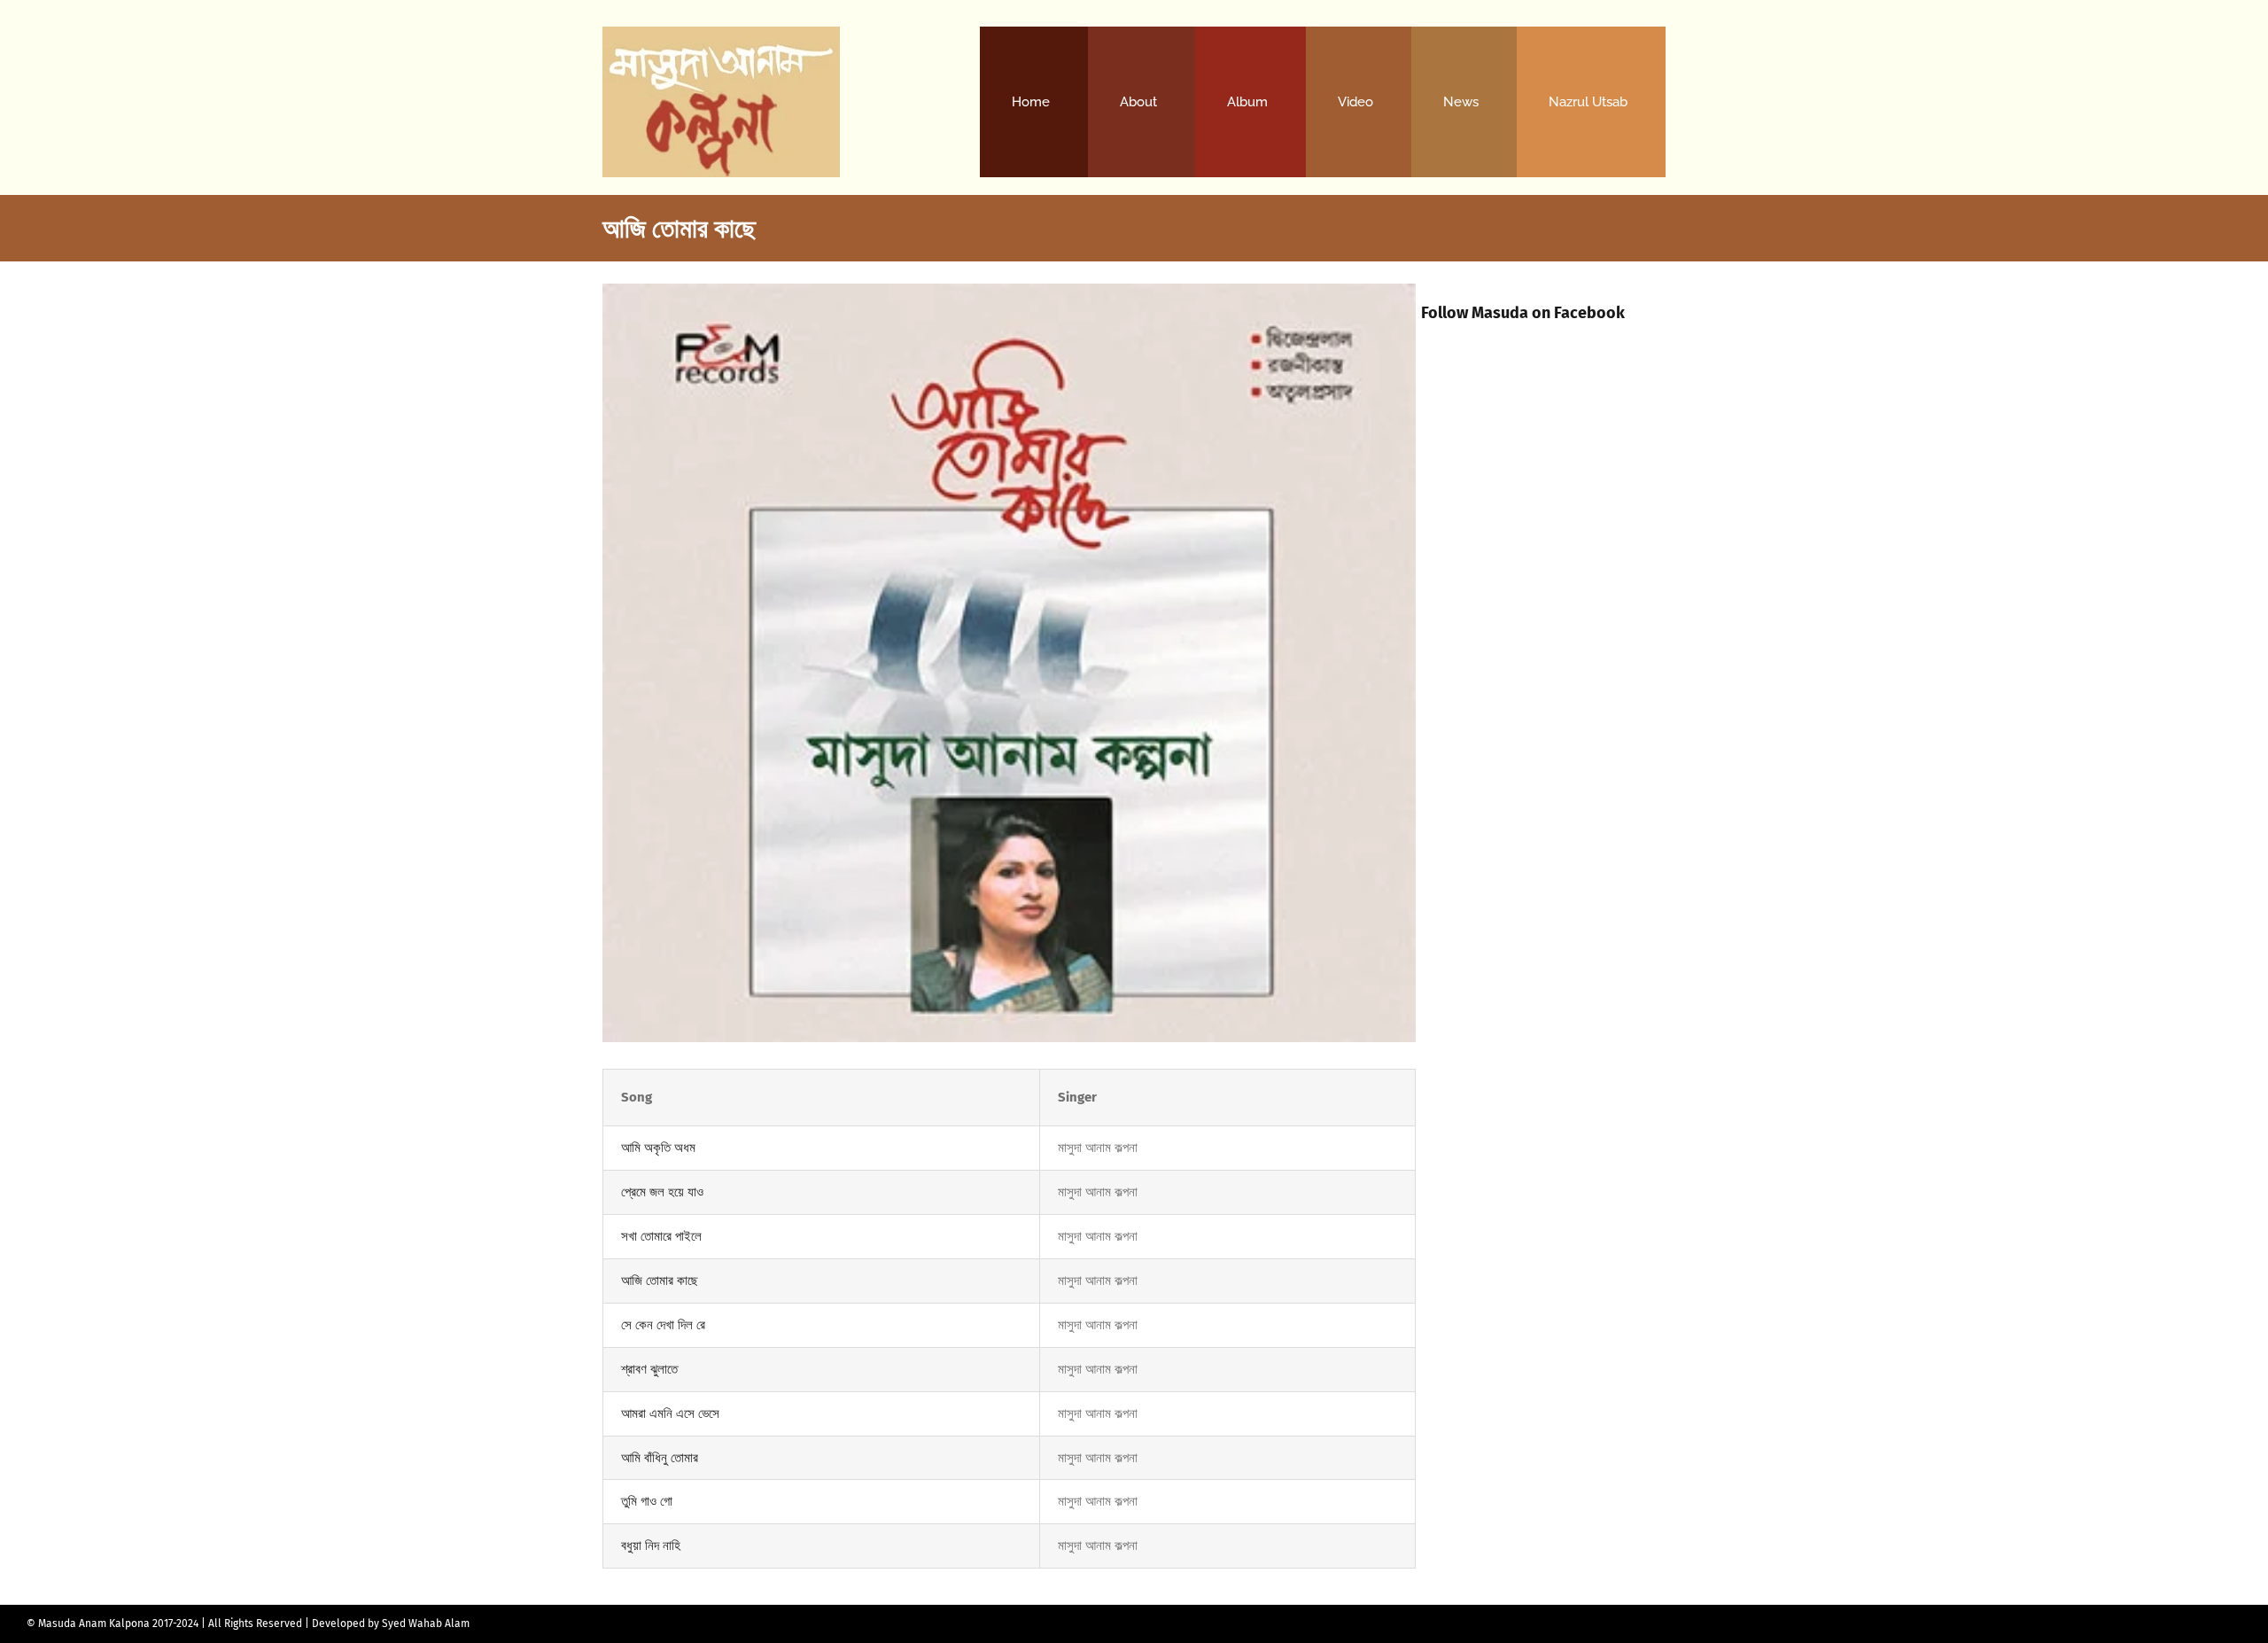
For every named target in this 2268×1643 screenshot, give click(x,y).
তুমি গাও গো (647, 1501)
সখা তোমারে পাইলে (661, 1236)
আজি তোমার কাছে (660, 1281)
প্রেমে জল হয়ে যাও (662, 1192)
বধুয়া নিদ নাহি (651, 1546)
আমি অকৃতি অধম (658, 1148)
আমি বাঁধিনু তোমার (660, 1458)
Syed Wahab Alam (426, 1624)
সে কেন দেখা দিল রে (663, 1325)
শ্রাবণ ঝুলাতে (649, 1369)
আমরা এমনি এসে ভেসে (670, 1413)
